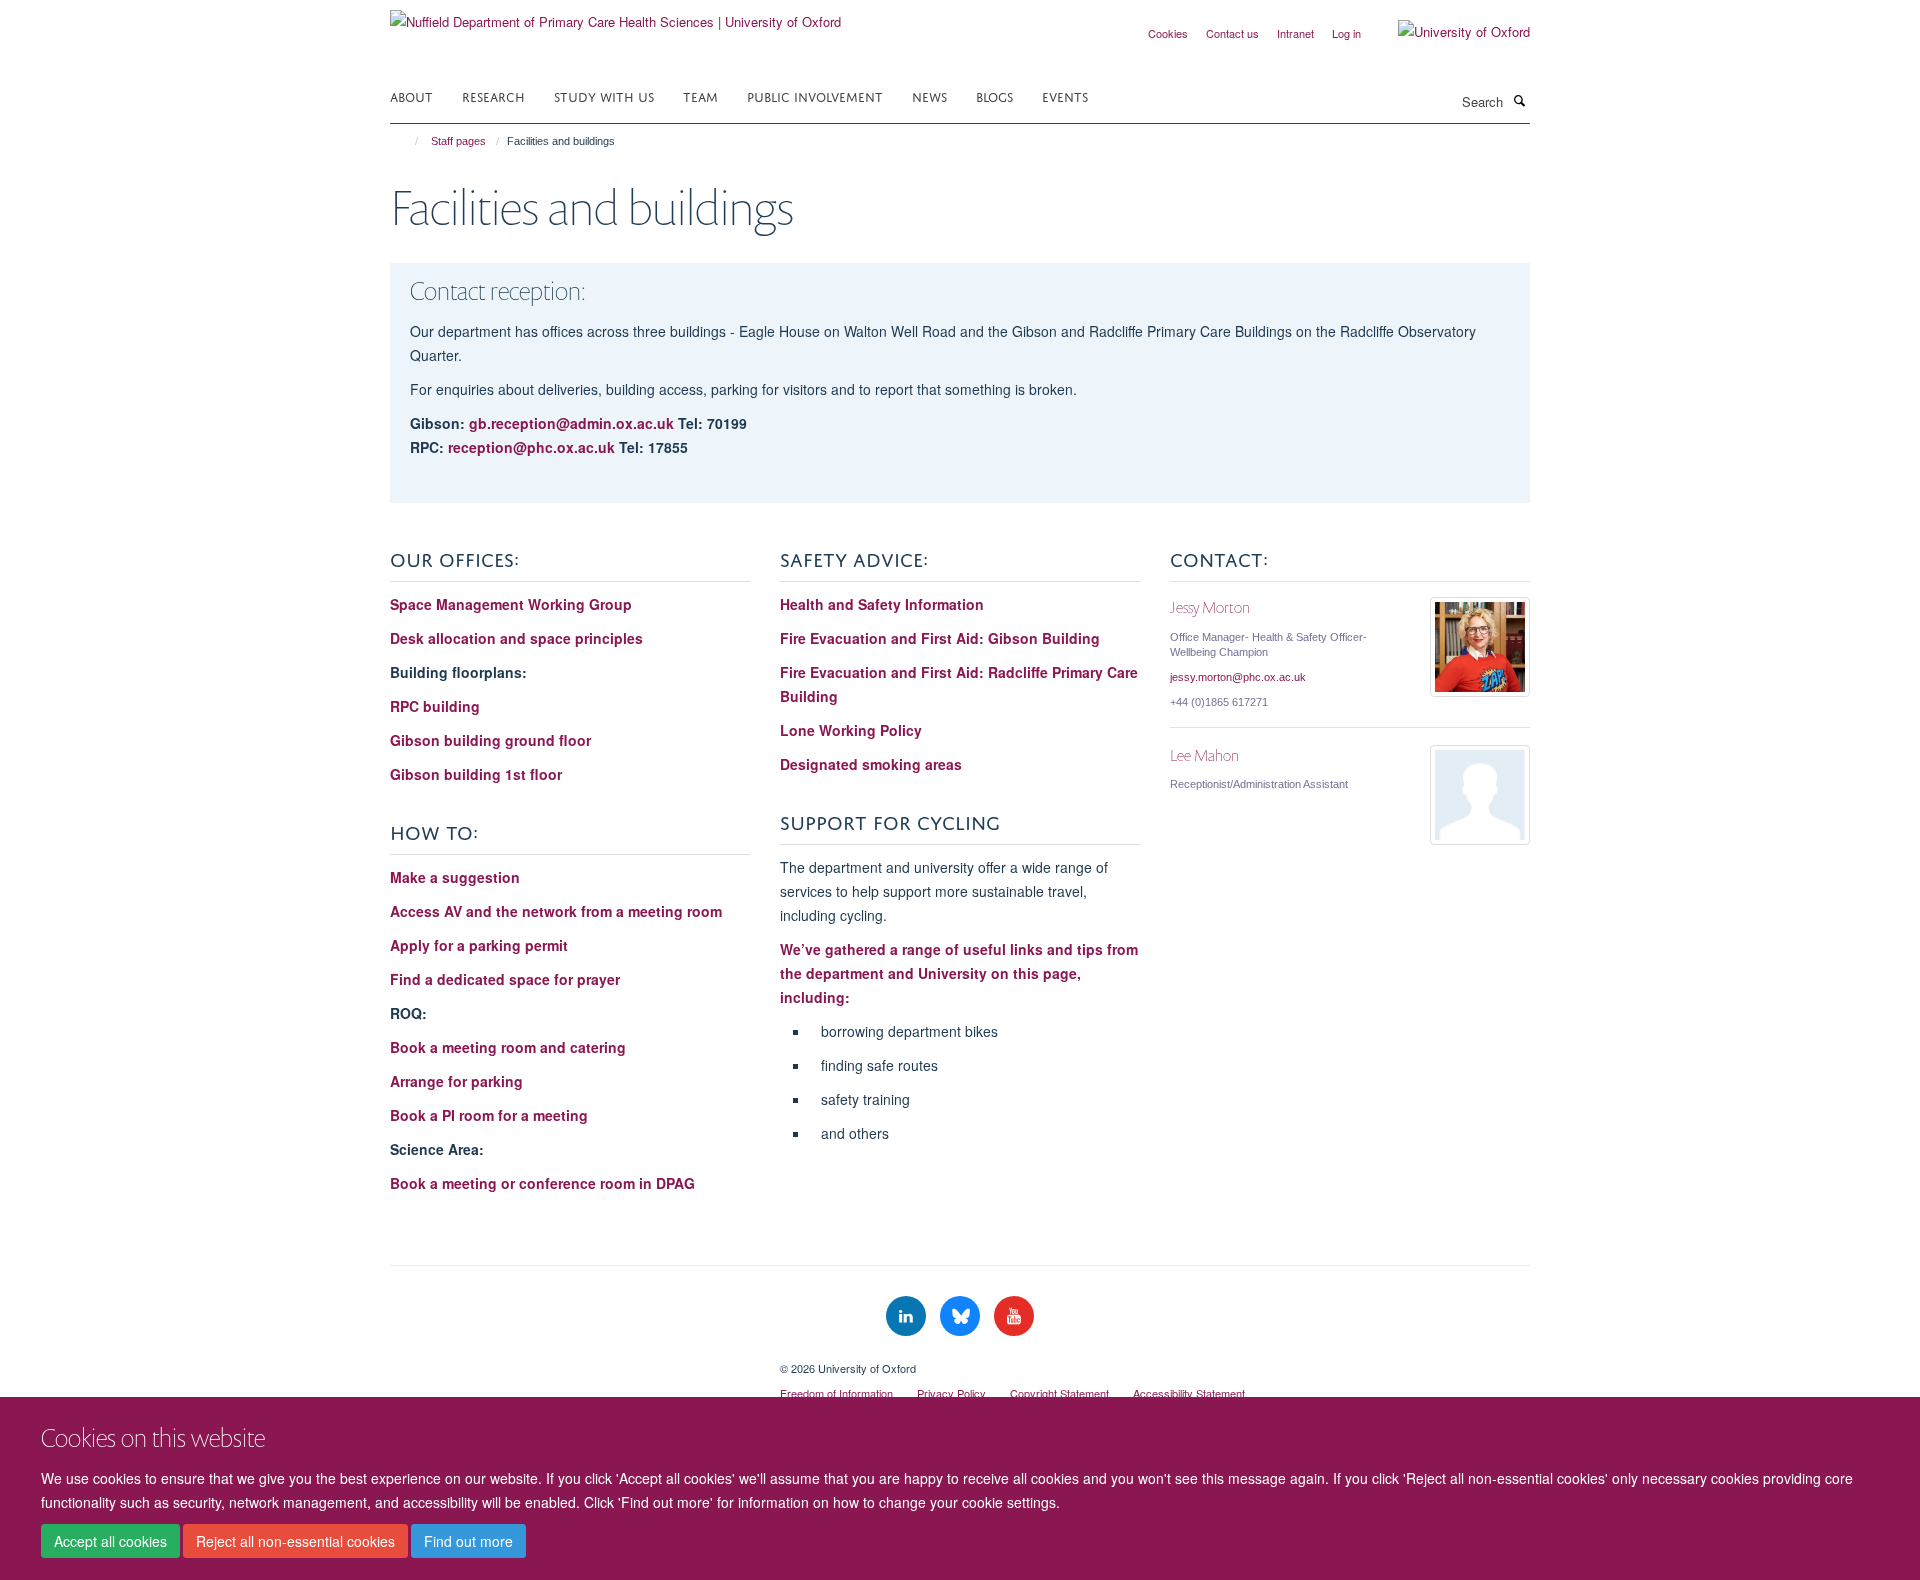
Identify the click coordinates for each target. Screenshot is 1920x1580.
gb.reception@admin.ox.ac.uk (573, 423)
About (411, 95)
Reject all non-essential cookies (295, 1541)
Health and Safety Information (884, 604)
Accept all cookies (110, 1541)
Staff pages (458, 141)
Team (700, 95)
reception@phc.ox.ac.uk (531, 447)
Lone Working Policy (851, 730)
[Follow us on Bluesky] (962, 1316)
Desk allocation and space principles (516, 638)
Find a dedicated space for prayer (505, 979)
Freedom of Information (836, 1393)
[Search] (1519, 100)
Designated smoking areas (871, 764)
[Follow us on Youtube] (1014, 1316)
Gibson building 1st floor (476, 774)
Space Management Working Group (511, 604)
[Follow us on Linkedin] (908, 1316)
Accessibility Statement (1189, 1393)
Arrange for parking (456, 1081)
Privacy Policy (951, 1393)
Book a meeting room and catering (508, 1047)
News (929, 95)
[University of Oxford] (1449, 32)
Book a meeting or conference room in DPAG (542, 1183)
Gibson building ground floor (490, 740)
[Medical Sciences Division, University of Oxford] (570, 1361)
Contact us (1232, 33)
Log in (1346, 33)
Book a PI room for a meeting (489, 1115)
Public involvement (815, 95)
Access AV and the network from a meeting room (556, 911)
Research (493, 95)
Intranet (1295, 33)
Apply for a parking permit (479, 945)
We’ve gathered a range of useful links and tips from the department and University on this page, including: (959, 973)
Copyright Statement (1059, 1393)
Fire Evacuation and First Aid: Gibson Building (940, 638)
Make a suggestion (455, 877)
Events (1065, 95)
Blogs (994, 95)
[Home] (407, 141)
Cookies (1168, 33)
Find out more (468, 1541)
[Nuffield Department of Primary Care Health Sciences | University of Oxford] (615, 14)
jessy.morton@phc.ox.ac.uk (1238, 677)
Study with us (604, 95)
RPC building (435, 706)
